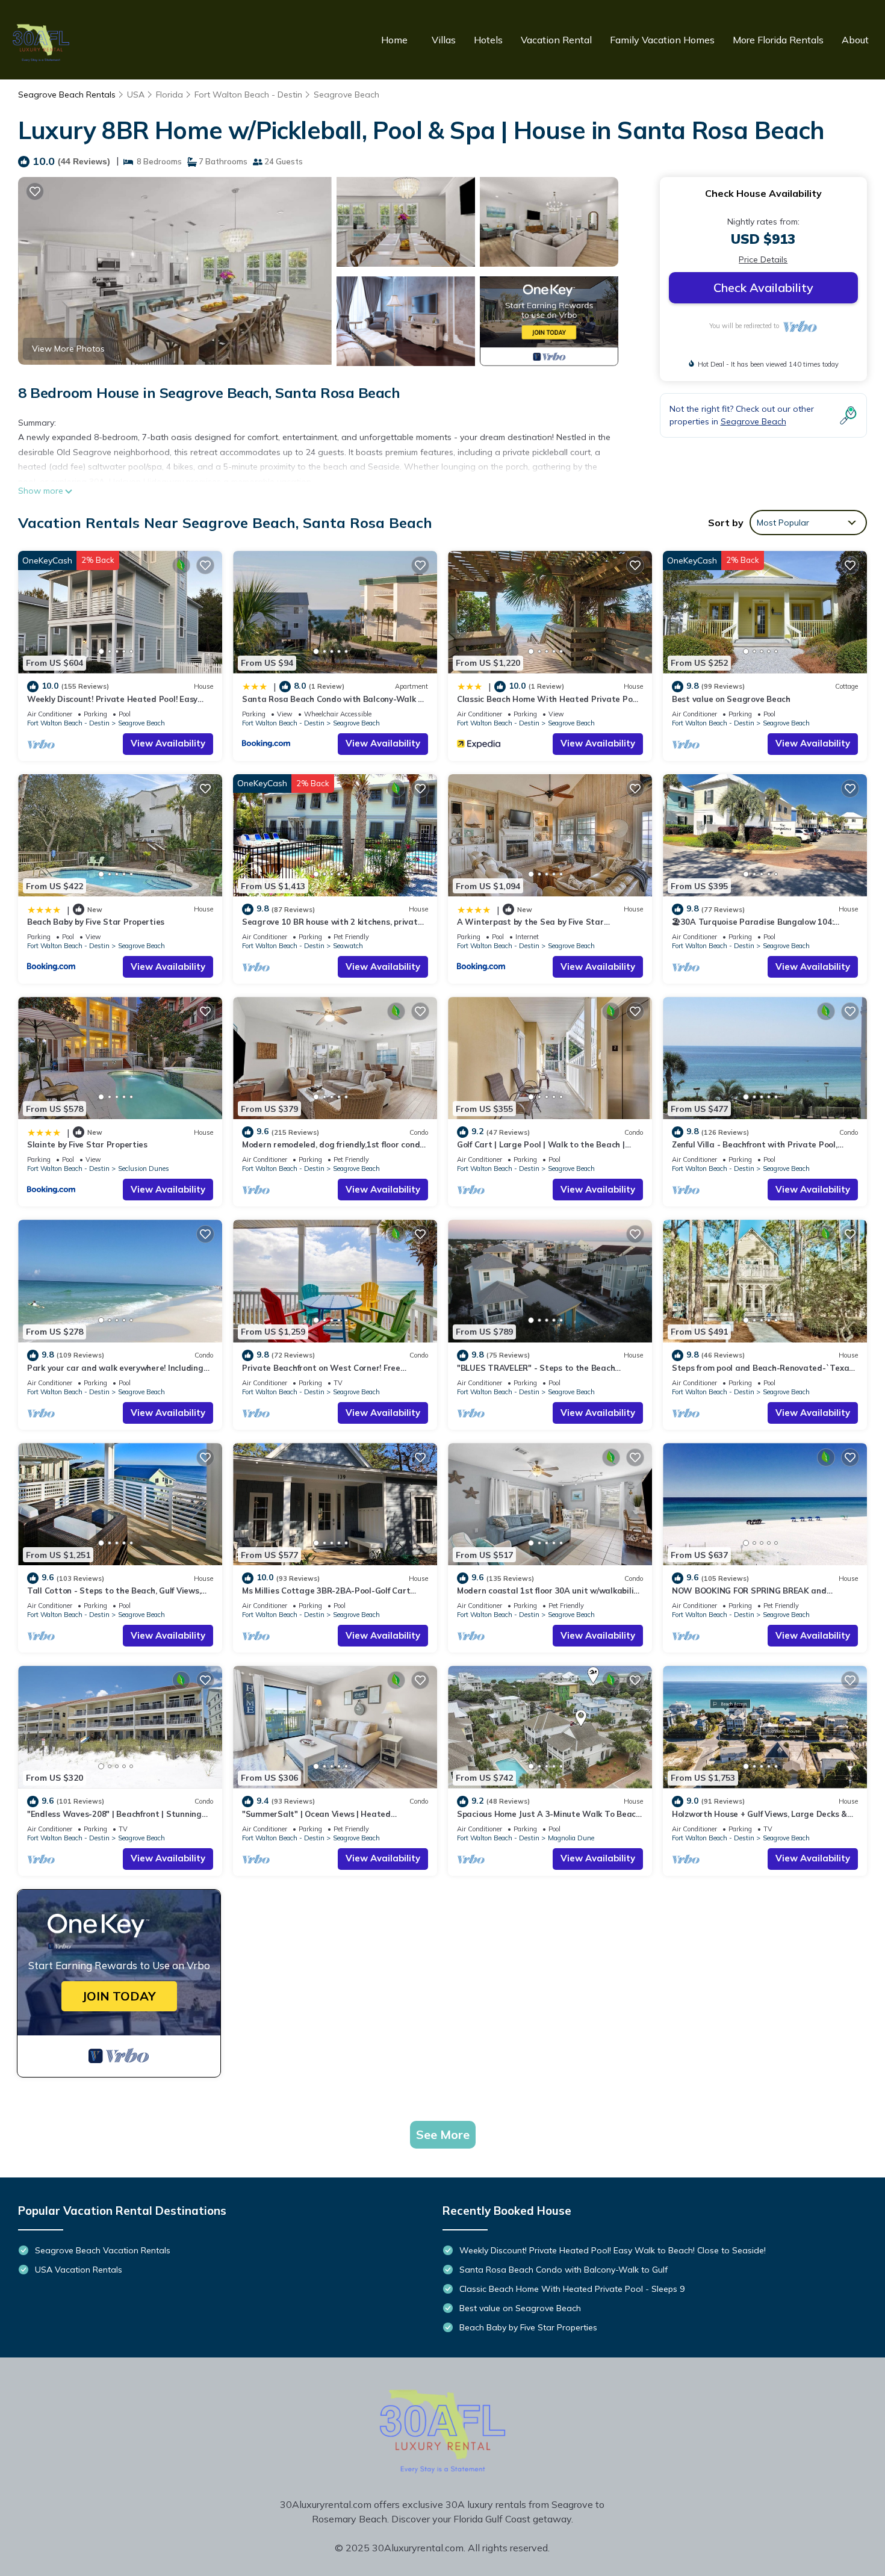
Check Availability (763, 287)
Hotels (488, 40)
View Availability (168, 743)
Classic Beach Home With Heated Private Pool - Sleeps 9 (572, 2289)
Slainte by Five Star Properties (87, 1144)
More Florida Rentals (778, 40)
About (855, 40)
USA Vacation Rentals (79, 2270)
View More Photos (68, 349)
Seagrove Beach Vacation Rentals (103, 2250)
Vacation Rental (556, 40)
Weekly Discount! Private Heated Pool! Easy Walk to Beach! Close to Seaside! (613, 2250)
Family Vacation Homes (662, 40)
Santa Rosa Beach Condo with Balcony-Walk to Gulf (564, 2270)
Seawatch (348, 946)
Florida (169, 95)
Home (394, 40)
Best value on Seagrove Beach (731, 699)
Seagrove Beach (346, 95)
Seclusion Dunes (144, 1169)
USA (136, 95)
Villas (444, 40)
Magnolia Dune (571, 1838)
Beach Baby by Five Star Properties (96, 922)
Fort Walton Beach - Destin (248, 95)
